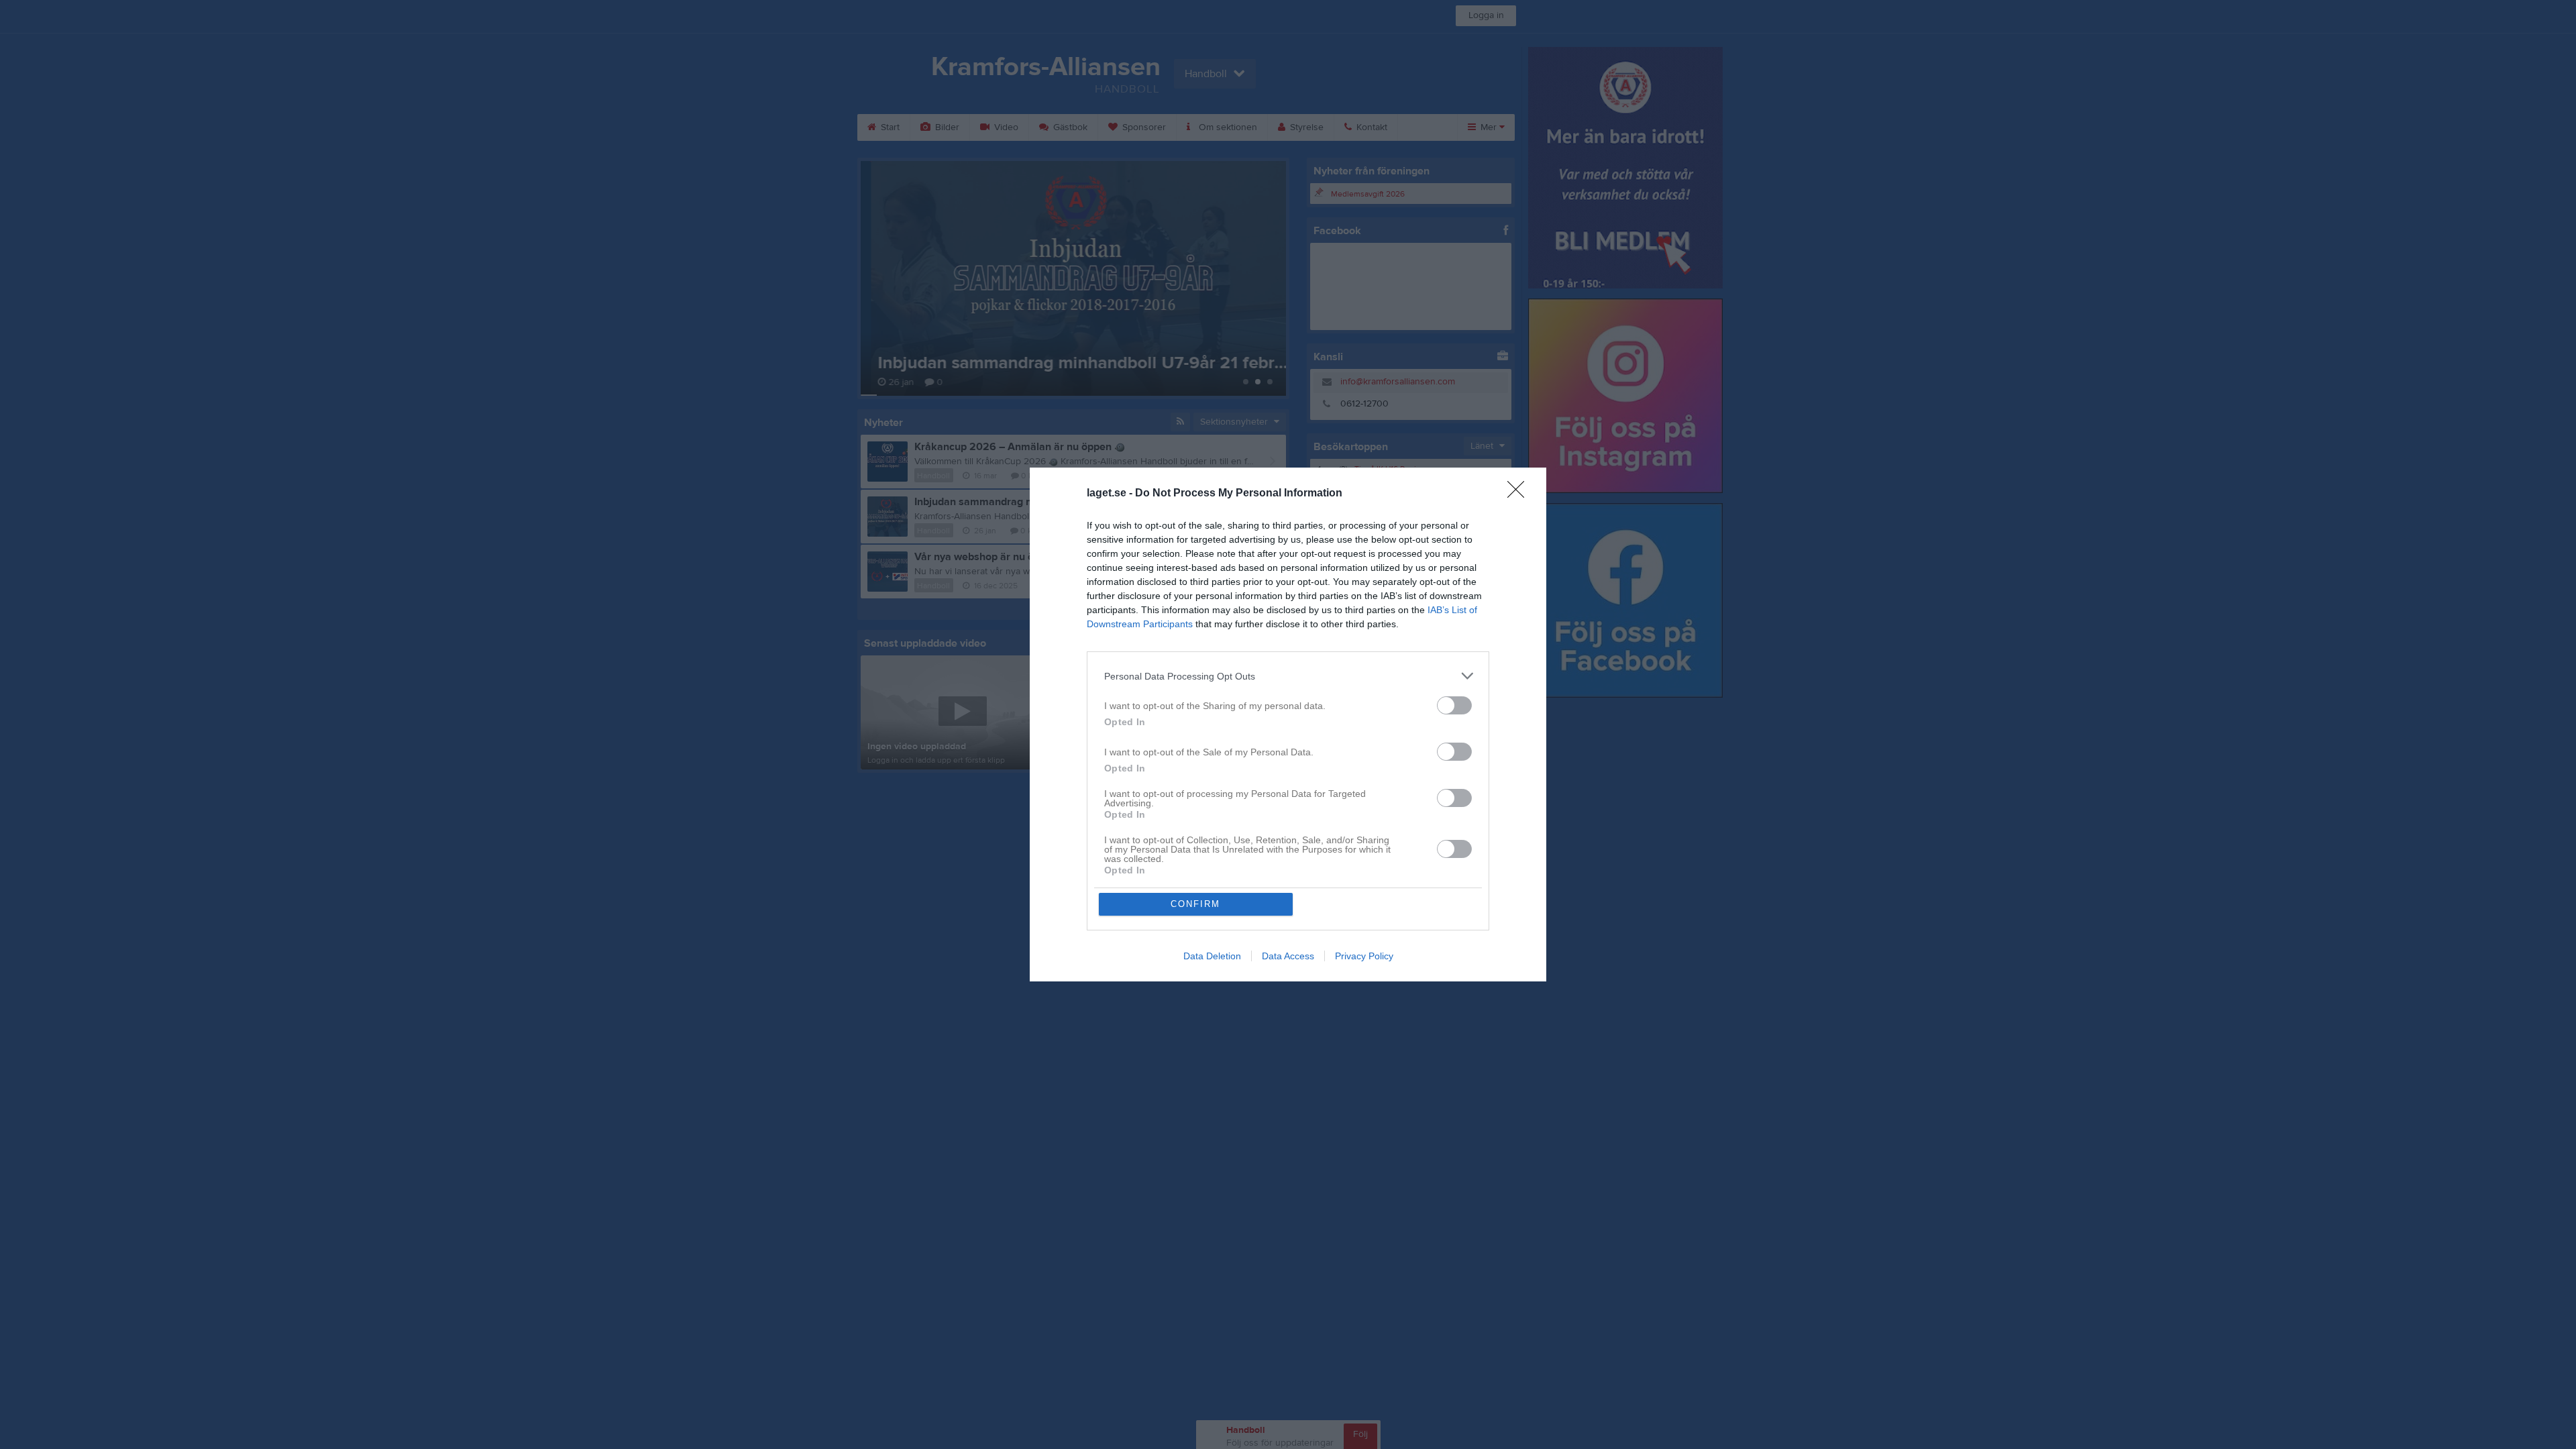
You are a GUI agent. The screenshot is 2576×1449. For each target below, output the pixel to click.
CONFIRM (1195, 904)
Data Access (1288, 956)
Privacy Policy (1364, 956)
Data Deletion (1212, 956)
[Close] (1520, 494)
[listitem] (1288, 676)
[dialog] (1288, 724)
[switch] (1454, 705)
